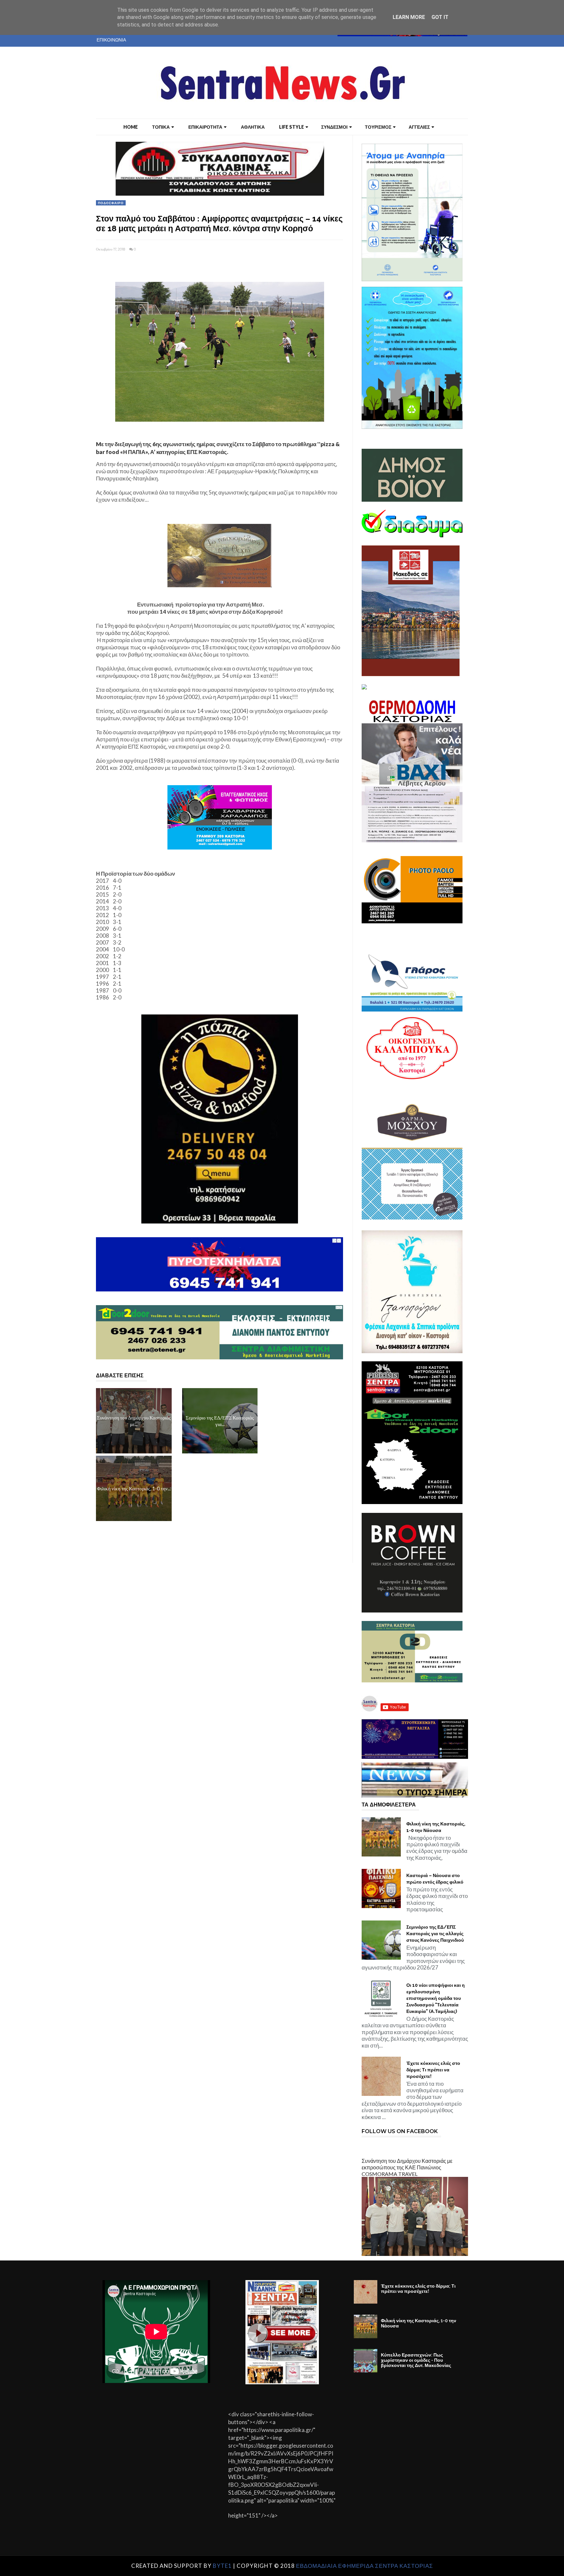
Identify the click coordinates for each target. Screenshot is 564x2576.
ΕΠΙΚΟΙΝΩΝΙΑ (111, 40)
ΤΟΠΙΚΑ (161, 127)
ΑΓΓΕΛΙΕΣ (419, 127)
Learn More (409, 17)
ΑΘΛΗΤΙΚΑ (253, 127)
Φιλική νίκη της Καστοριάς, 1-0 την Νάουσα (436, 1827)
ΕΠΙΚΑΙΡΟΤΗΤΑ (205, 127)
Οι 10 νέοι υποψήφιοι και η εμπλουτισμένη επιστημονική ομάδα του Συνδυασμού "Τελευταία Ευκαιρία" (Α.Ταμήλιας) (436, 1998)
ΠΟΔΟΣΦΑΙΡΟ (111, 203)
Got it (440, 17)
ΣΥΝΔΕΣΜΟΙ (334, 127)
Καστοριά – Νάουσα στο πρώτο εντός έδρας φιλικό (435, 1879)
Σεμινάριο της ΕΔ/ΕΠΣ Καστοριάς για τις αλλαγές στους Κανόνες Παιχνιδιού (435, 1934)
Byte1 (222, 2566)
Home (131, 127)
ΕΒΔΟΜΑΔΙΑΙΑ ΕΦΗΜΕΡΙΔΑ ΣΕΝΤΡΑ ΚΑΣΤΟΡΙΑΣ (365, 2566)
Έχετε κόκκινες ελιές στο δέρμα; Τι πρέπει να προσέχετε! (433, 2070)
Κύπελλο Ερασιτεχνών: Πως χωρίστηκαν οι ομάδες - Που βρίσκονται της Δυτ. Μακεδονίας (416, 2360)
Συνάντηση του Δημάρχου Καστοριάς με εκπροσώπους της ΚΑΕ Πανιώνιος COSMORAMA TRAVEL (407, 2167)
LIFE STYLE (291, 127)
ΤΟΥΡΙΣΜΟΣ (378, 127)
